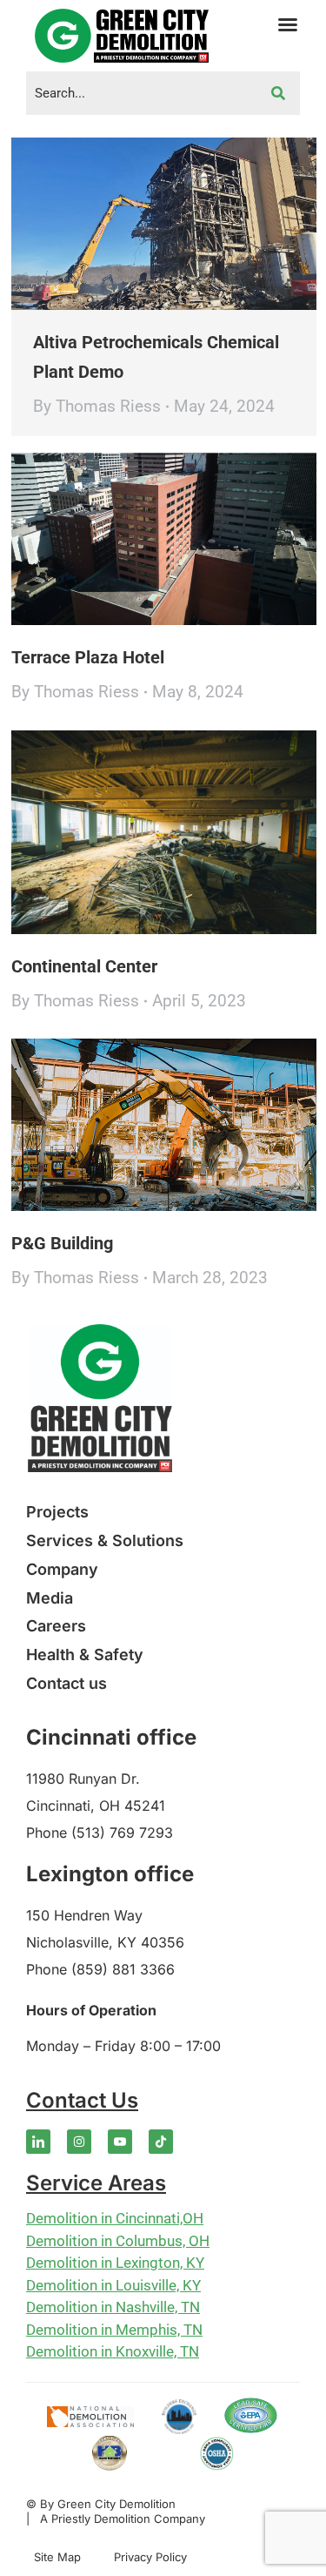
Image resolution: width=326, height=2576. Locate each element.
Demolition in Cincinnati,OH (115, 2218)
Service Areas (96, 2183)
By (97, 406)
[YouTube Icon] (120, 2142)
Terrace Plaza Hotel (88, 657)
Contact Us (82, 2100)
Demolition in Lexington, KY (115, 2263)
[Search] (278, 93)
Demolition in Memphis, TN (114, 2330)
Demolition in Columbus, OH (118, 2241)
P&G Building (62, 1243)
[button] (288, 24)
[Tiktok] (161, 2142)
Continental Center (84, 966)
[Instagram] (79, 2142)
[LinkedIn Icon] (38, 2142)
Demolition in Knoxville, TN (113, 2351)
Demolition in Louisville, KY (113, 2285)
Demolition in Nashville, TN (113, 2307)
